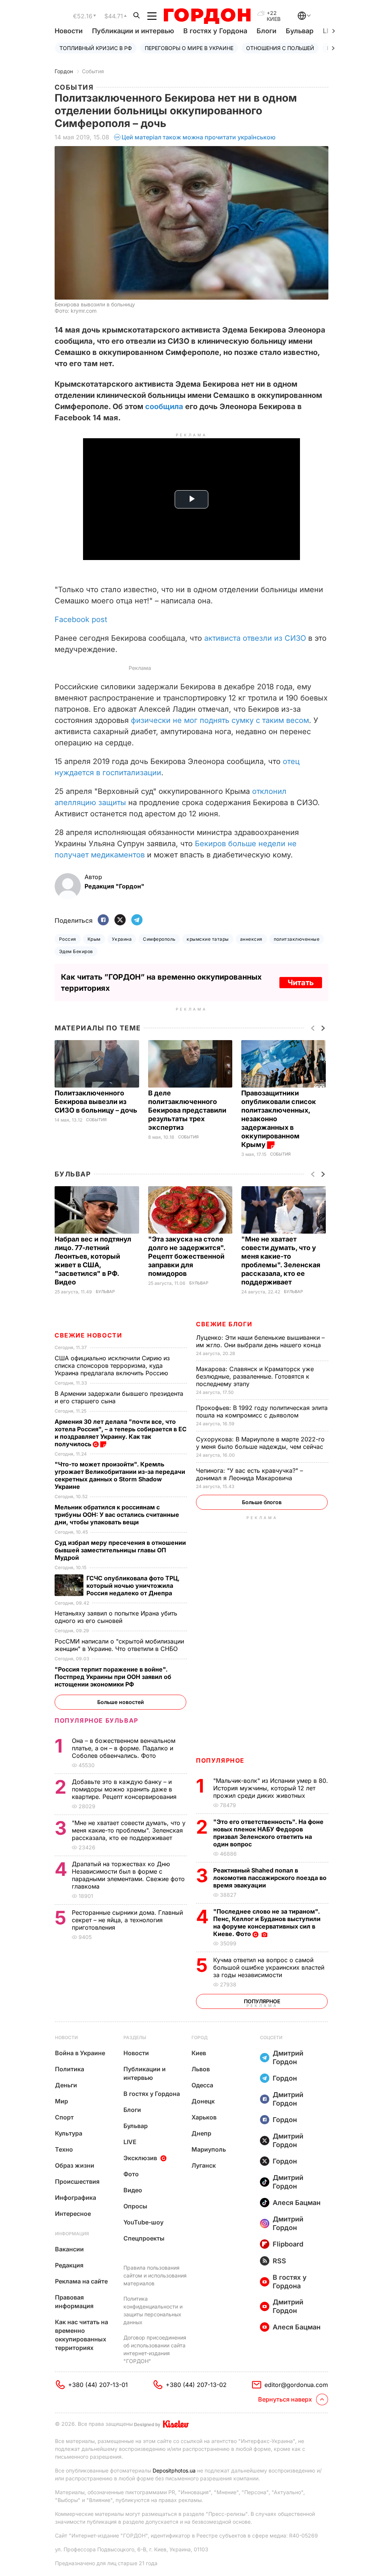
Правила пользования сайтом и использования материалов (155, 2275)
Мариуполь (209, 2149)
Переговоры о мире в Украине (189, 48)
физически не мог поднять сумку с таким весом (220, 720)
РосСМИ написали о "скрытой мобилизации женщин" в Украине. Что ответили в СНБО (119, 1645)
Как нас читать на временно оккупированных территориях (82, 2335)
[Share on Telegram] (137, 920)
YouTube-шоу (143, 2222)
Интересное (73, 2214)
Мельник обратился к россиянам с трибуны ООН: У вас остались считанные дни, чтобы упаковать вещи (117, 1515)
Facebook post (81, 619)
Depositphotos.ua (174, 2470)
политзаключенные (297, 939)
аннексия (251, 939)
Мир (62, 2101)
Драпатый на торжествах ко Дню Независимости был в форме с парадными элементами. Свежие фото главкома (128, 1875)
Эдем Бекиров (76, 951)
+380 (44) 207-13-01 (98, 2385)
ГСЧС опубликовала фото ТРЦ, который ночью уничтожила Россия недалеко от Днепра (133, 1586)
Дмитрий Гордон (288, 2057)
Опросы (135, 2206)
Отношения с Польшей (280, 48)
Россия (68, 939)
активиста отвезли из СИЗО (255, 638)
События (93, 71)
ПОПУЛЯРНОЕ (220, 1760)
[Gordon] (207, 16)
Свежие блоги (224, 1324)
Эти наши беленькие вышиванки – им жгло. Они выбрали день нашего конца (260, 1341)
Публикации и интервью (133, 31)
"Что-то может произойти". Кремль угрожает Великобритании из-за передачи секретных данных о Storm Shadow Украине (120, 1475)
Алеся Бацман (297, 2203)
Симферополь (159, 939)
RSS (279, 2261)
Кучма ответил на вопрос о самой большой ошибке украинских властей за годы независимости (269, 1967)
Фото (131, 2174)
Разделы (135, 2037)
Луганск (204, 2165)
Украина (122, 939)
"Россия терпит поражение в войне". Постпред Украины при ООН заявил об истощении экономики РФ (113, 1677)
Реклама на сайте (81, 2281)
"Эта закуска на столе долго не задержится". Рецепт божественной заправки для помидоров (187, 1256)
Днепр (201, 2133)
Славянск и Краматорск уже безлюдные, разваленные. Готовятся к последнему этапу (255, 1376)
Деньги (66, 2085)
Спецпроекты (144, 2238)
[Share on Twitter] (120, 920)
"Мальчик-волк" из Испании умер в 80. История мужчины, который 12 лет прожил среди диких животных (271, 1788)
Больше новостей (121, 1702)
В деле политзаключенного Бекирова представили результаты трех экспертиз (187, 1110)
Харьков (204, 2117)
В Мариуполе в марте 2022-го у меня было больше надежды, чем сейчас (261, 1443)
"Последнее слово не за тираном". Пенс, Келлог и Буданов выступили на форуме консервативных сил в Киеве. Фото (267, 1923)
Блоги (266, 31)
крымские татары (208, 939)
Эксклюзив (140, 2158)
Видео (133, 2190)
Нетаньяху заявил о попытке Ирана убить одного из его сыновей (116, 1617)
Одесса (202, 2085)
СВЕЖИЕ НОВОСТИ (88, 1335)
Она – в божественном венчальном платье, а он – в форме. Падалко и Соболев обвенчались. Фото (124, 1748)
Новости (69, 31)
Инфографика (76, 2198)
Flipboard (288, 2244)
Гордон (64, 71)
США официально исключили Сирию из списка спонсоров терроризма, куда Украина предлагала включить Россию (112, 1366)
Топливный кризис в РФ (96, 48)
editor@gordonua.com (296, 2385)
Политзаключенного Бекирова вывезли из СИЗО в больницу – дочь (97, 1102)
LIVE (130, 2142)
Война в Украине (80, 2053)
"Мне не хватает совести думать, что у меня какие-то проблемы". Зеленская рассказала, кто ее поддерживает (129, 1830)
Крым (94, 939)
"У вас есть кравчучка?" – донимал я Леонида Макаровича (249, 1474)
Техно (64, 2149)
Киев (199, 2053)
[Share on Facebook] (103, 920)
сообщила (164, 406)
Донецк (203, 2101)
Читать (301, 983)
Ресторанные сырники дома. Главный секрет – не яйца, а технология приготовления (127, 1920)
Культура (69, 2133)
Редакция (69, 2265)
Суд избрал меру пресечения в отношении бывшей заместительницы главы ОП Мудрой (120, 1550)
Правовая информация (74, 2302)
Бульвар (300, 31)
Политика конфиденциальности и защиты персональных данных (153, 2310)
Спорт (64, 2117)
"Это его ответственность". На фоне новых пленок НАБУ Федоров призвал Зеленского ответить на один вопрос (268, 1833)
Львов (201, 2069)
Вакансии (69, 2249)
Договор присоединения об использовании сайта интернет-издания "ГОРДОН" (155, 2349)
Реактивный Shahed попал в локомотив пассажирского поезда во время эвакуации (270, 1878)
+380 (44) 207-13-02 (196, 2385)
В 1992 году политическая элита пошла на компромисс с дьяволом (262, 1411)
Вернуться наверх (285, 2399)
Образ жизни (75, 2165)
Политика (70, 2069)
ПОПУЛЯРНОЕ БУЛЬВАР (96, 1720)
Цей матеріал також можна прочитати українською (199, 137)
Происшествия (77, 2181)
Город (200, 2037)
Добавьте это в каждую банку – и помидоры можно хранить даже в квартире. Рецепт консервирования (125, 1789)
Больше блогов (262, 1502)
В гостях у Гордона (215, 31)
